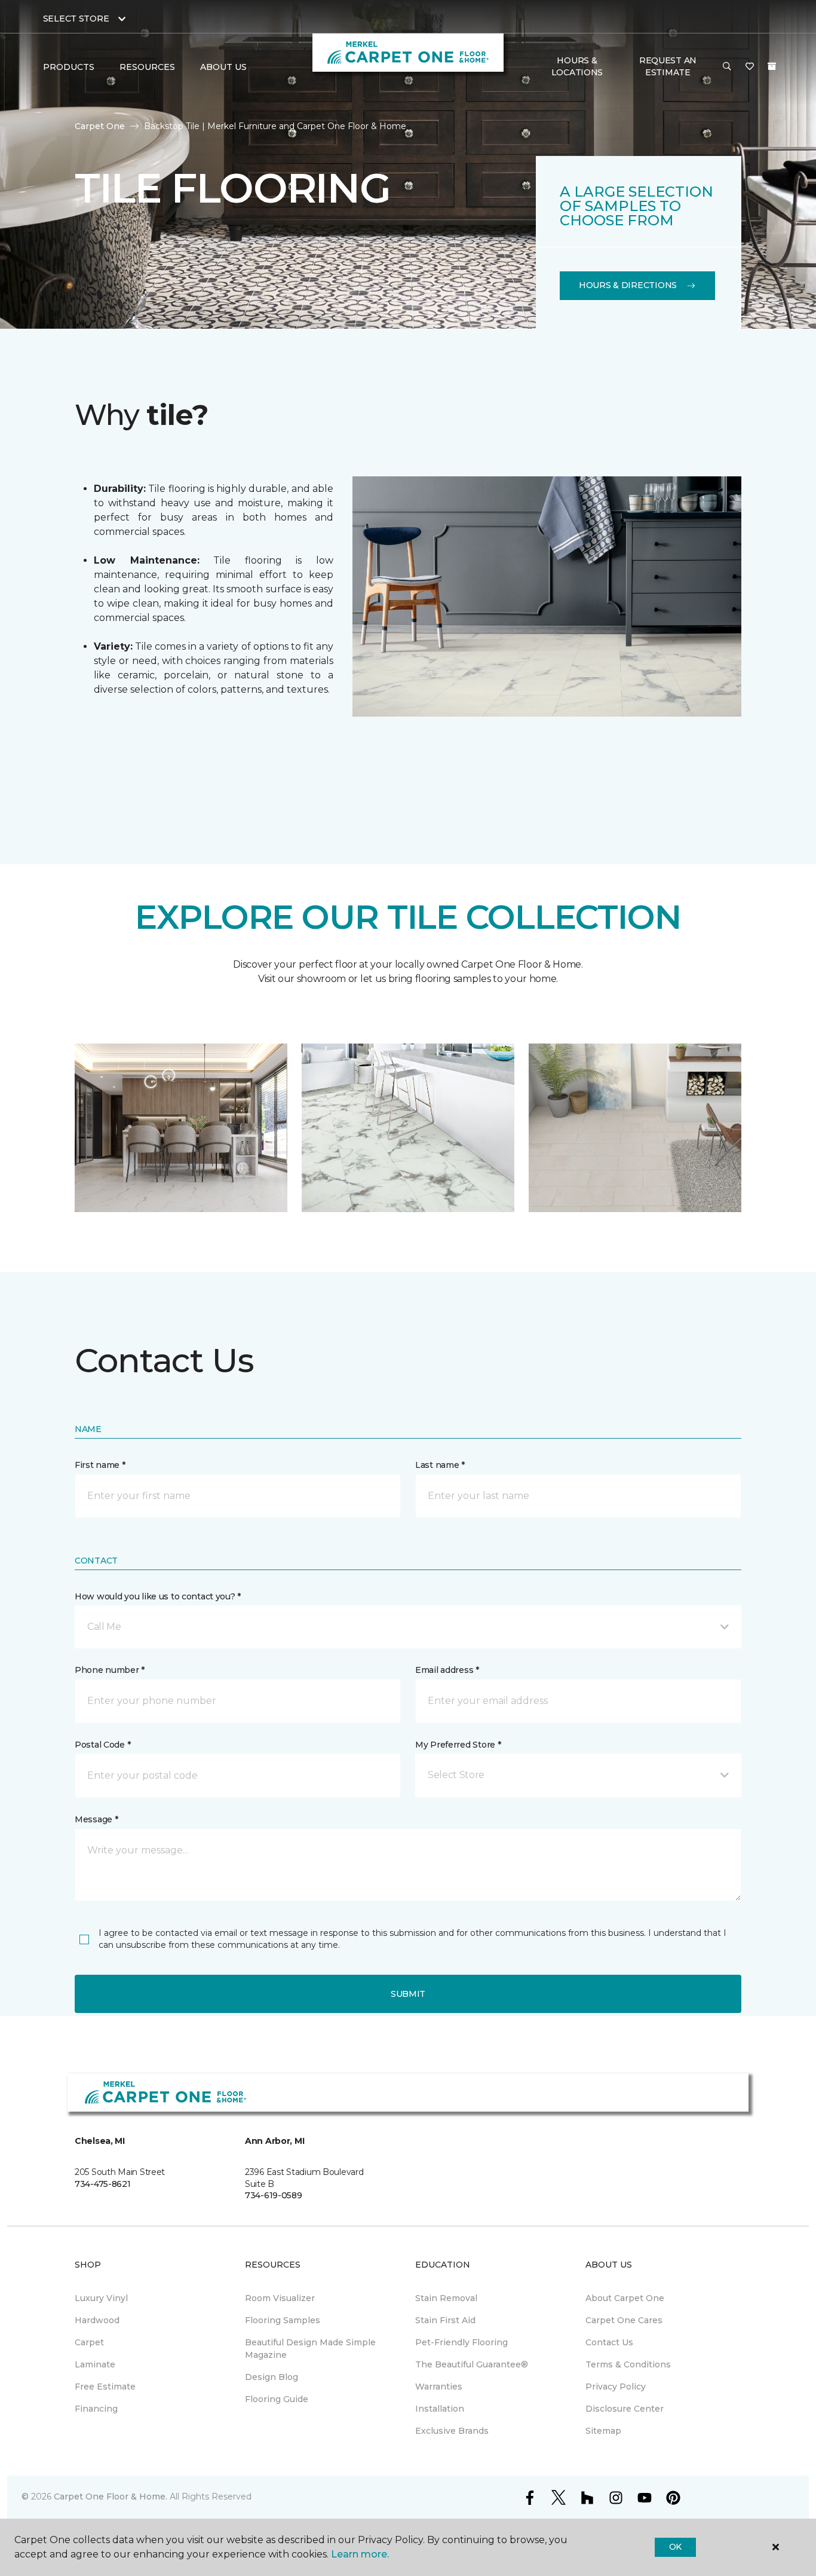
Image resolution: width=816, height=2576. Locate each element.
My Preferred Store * (458, 1745)
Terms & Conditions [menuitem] (628, 2364)
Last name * (440, 1465)
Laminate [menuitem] (95, 2364)
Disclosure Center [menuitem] (625, 2409)
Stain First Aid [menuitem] (445, 2320)
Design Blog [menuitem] (272, 2377)
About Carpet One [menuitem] (625, 2298)
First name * (100, 1465)
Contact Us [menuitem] (609, 2342)
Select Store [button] (76, 19)
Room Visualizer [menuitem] (280, 2298)
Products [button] (69, 67)
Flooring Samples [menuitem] (283, 2320)
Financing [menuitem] (96, 2409)
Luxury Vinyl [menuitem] (101, 2298)
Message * (96, 1819)
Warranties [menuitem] (439, 2387)
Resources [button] (147, 67)
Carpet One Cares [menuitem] (624, 2320)
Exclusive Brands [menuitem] (452, 2431)
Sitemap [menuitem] (603, 2431)
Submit (408, 1994)
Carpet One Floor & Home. (111, 2497)
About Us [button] (223, 67)
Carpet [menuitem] (89, 2342)
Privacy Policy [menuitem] (616, 2387)
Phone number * (110, 1670)
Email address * (447, 1670)
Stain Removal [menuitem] (446, 2298)
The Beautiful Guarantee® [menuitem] (472, 2364)
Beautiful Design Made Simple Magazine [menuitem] (310, 2349)
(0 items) (772, 66)
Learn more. (360, 2554)
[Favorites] (750, 67)
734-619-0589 (274, 2195)
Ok (675, 2547)
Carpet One (100, 126)
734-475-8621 (103, 2184)
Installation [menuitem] (440, 2409)
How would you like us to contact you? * (158, 1596)
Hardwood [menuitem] (97, 2320)
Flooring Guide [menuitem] (277, 2399)
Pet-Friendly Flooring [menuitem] (461, 2342)
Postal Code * (102, 1745)
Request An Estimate (668, 66)
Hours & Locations (577, 66)
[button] (727, 67)
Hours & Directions (628, 285)
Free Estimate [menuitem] (105, 2387)
